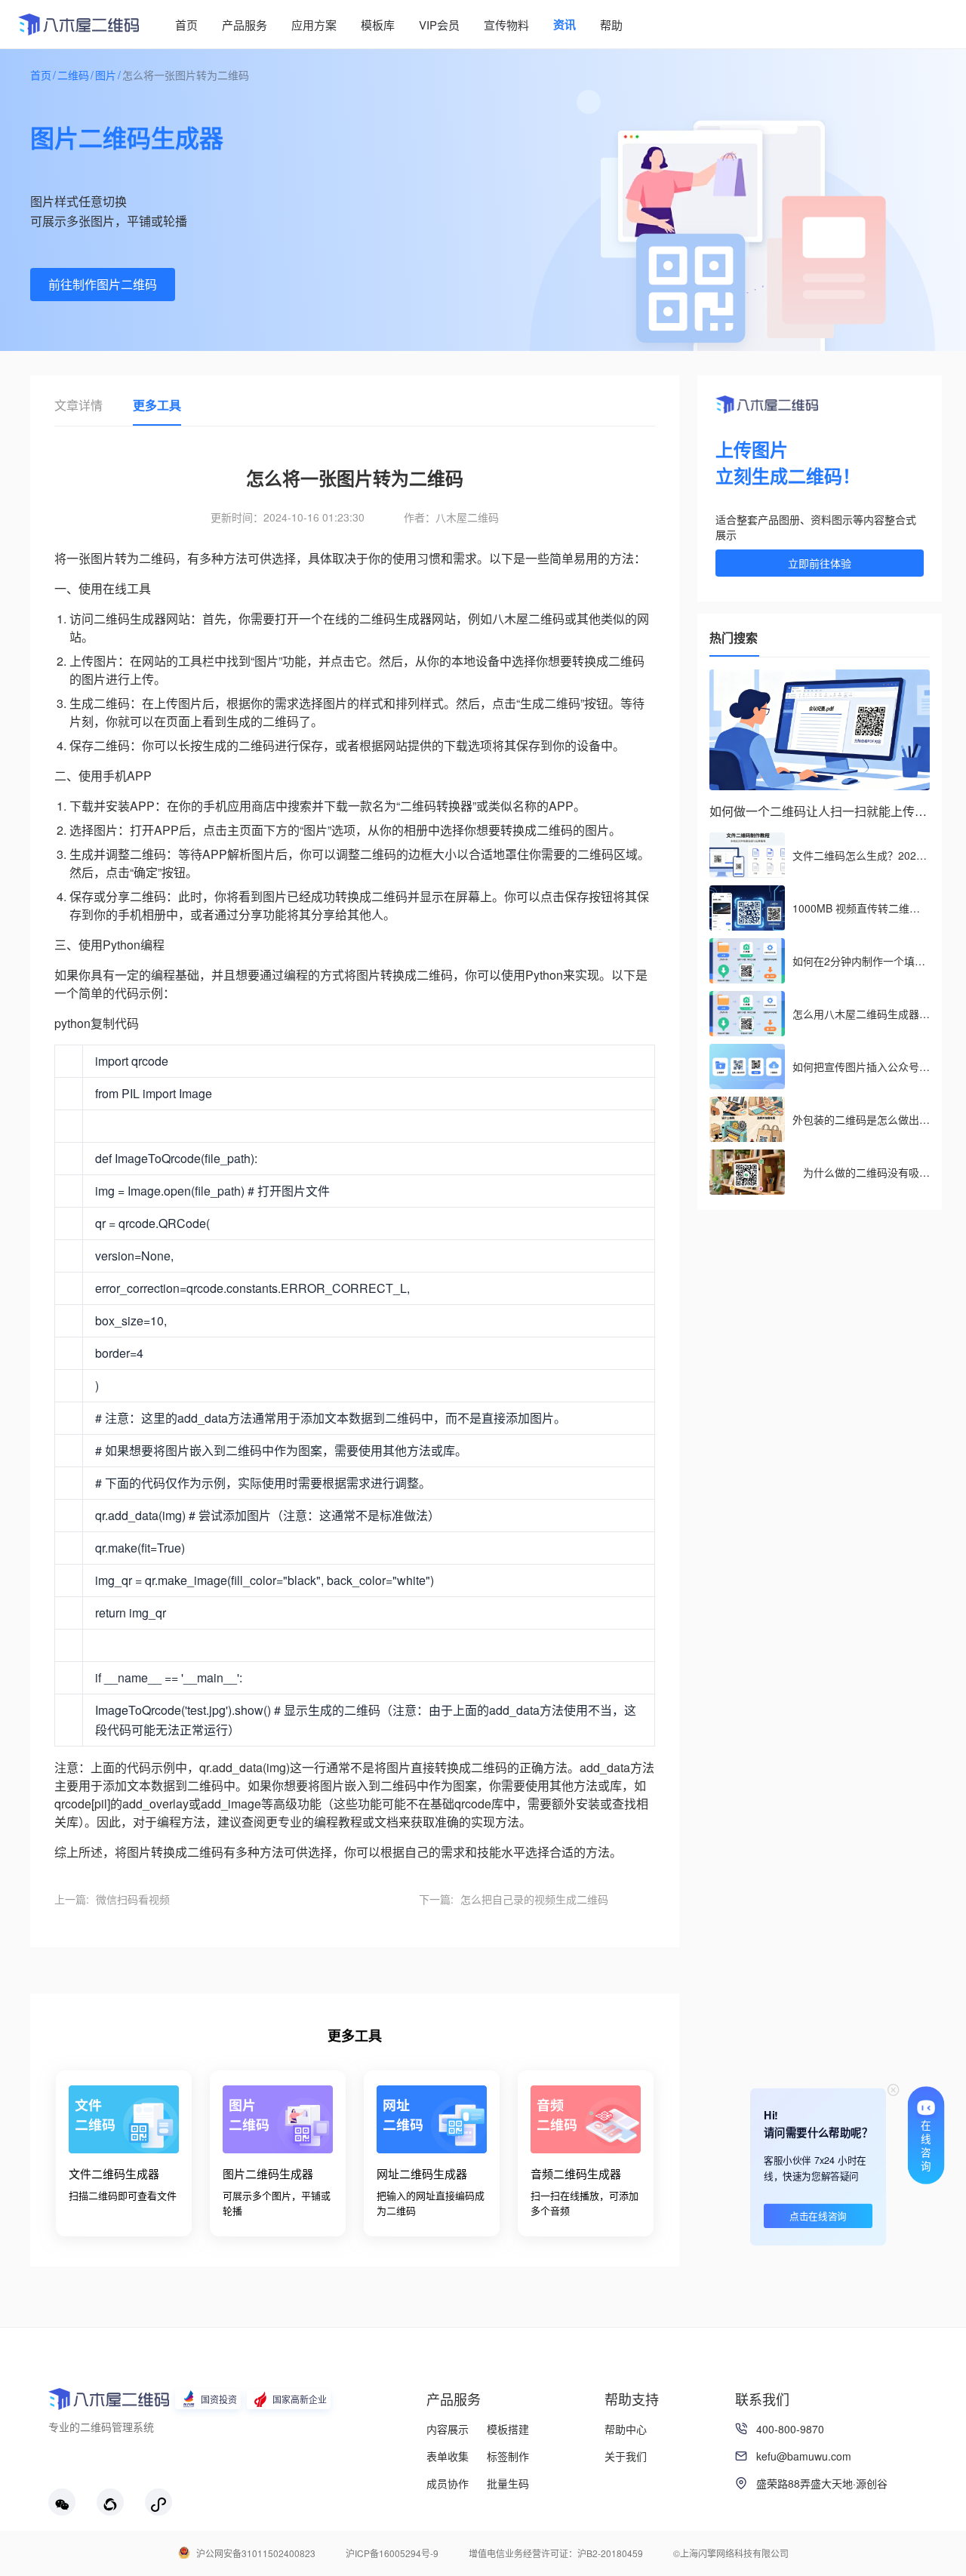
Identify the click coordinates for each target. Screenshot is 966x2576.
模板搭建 (508, 2429)
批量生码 (508, 2483)
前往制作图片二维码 (103, 284)
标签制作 (508, 2456)
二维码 (73, 75)
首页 (41, 75)
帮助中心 (626, 2429)
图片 (106, 75)
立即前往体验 (820, 563)
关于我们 (626, 2456)
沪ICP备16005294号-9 (392, 2553)
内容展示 (448, 2429)
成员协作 (448, 2483)
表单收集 (448, 2456)
